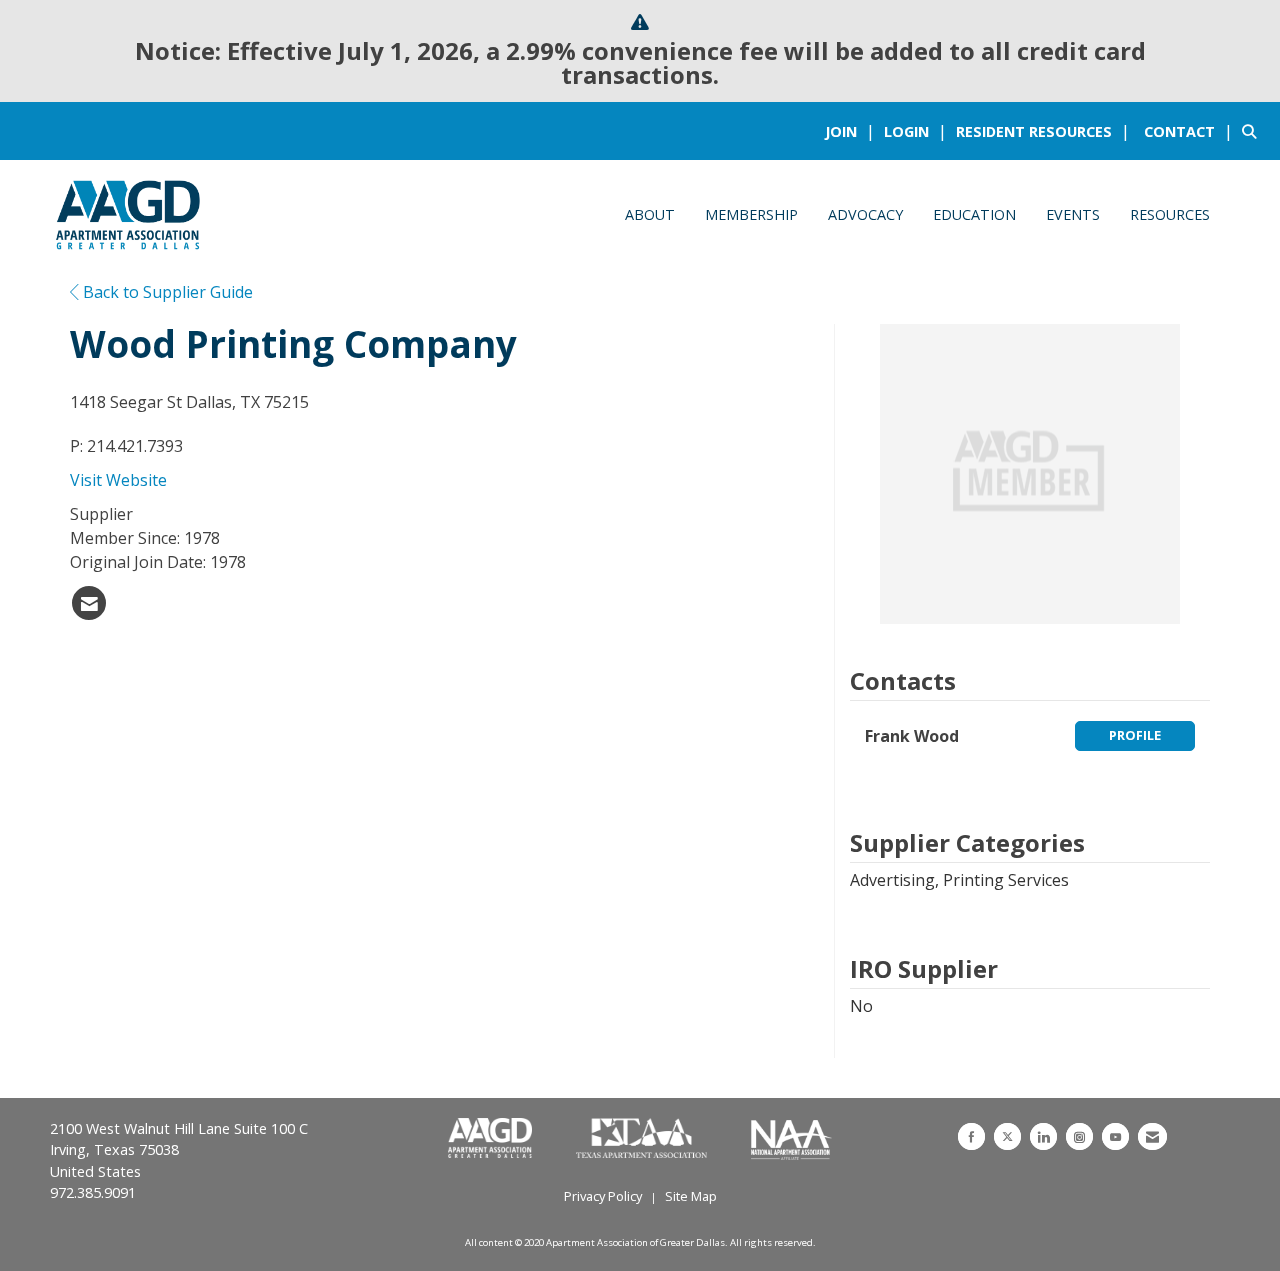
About (650, 214)
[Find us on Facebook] (971, 1136)
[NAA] (791, 1138)
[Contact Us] (1152, 1136)
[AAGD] (492, 1138)
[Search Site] (1253, 131)
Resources (1170, 214)
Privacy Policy (603, 1196)
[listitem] (852, 131)
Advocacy (865, 214)
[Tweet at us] (1007, 1136)
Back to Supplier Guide (166, 292)
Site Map (691, 1196)
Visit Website (118, 480)
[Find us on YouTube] (1115, 1136)
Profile (1135, 735)
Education (974, 214)
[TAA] (643, 1138)
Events (1073, 214)
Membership (751, 214)
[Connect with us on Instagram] (1079, 1136)
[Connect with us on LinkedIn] (1043, 1136)
